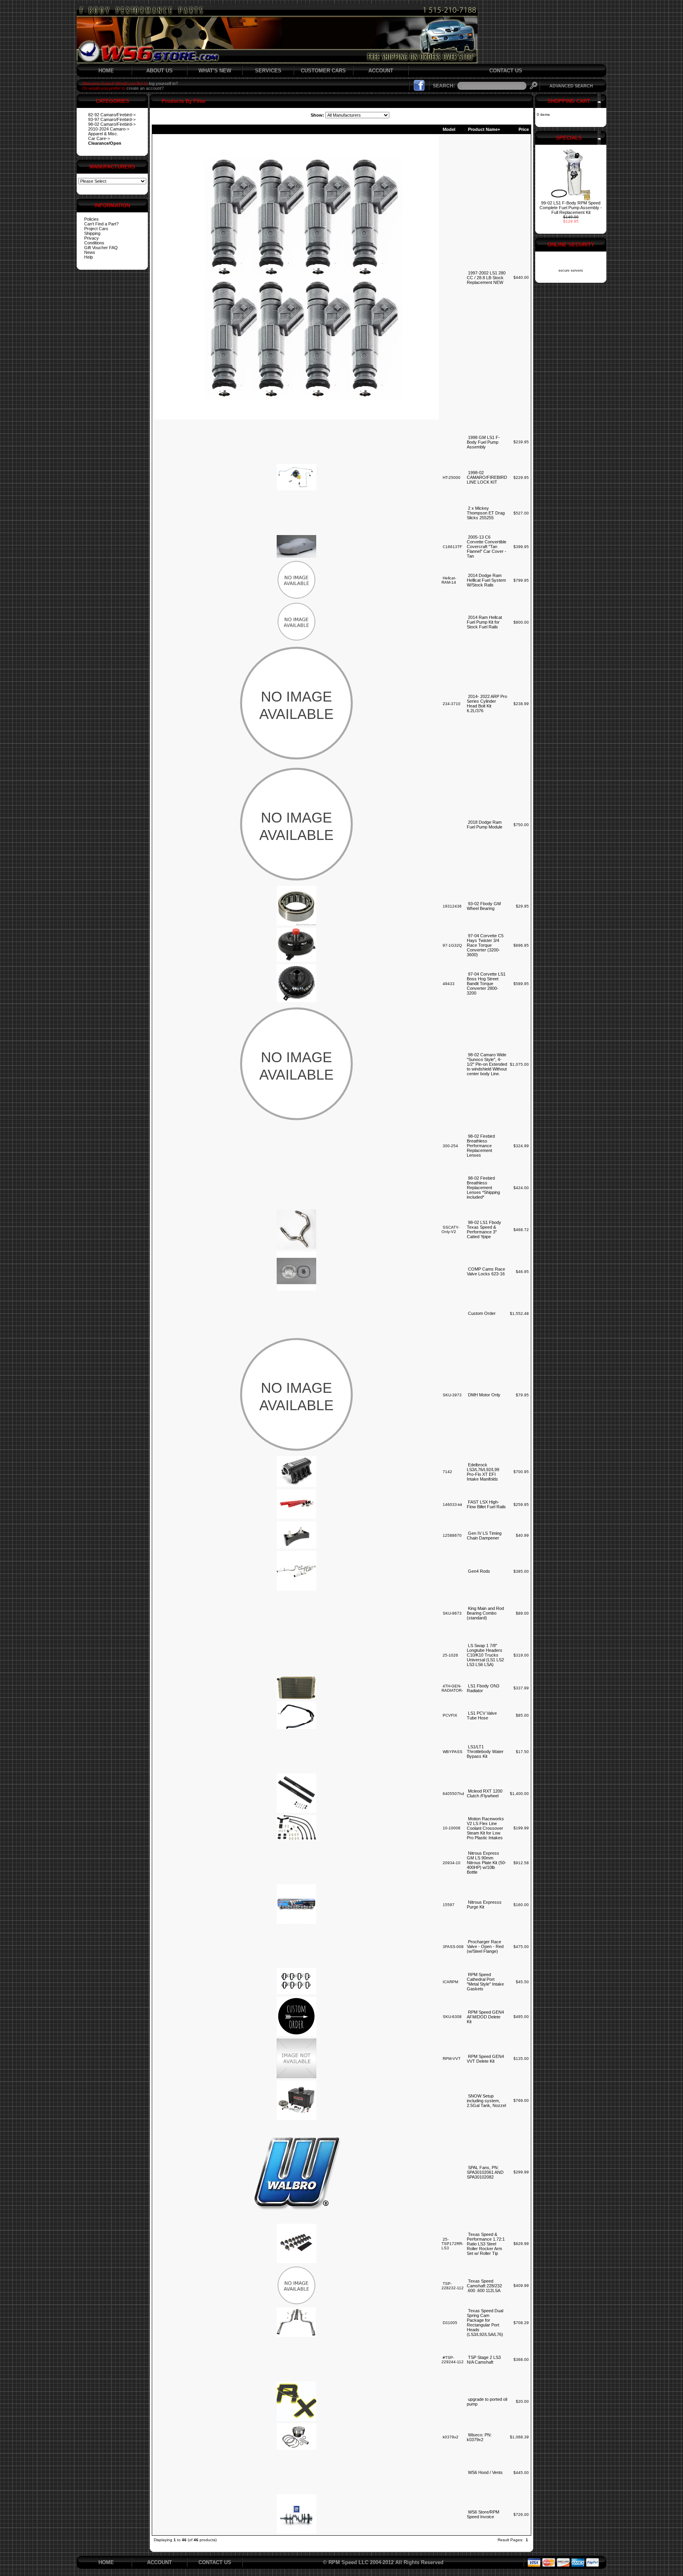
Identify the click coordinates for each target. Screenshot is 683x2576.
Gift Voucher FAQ (101, 248)
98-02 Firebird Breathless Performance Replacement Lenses (481, 1146)
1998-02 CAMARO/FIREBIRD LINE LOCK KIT (487, 477)
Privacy (92, 238)
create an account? (145, 88)
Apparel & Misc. (103, 134)
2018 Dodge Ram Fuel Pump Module (485, 825)
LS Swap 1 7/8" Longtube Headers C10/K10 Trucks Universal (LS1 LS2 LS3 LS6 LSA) (485, 1655)
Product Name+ (484, 129)
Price (524, 129)
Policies (92, 219)
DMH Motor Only (484, 1395)
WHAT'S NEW (215, 71)
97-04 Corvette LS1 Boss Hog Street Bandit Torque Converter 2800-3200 (486, 983)
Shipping (92, 233)
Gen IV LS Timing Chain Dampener (484, 1536)
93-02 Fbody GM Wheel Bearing (484, 906)
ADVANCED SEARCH (571, 86)
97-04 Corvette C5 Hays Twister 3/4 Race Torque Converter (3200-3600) (485, 945)
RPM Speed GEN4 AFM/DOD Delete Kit (485, 2017)
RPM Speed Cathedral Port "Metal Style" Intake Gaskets (485, 1982)
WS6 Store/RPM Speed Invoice (483, 2514)
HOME (106, 71)
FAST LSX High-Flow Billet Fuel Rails (486, 1504)
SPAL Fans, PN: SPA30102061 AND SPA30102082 (485, 2172)
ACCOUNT (381, 71)
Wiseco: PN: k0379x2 (479, 2437)
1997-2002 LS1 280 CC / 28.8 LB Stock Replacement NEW (486, 278)
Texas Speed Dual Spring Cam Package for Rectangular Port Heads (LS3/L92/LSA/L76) (485, 2323)
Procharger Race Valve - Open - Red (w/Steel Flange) (485, 1946)
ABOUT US (159, 71)
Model (449, 129)
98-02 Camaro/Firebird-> (112, 124)
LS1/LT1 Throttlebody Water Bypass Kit (485, 1751)
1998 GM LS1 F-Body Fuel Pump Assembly (483, 442)
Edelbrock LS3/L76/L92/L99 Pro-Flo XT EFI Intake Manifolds (483, 1472)
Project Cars (96, 229)
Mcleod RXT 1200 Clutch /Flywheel (485, 1793)
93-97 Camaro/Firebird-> (112, 119)
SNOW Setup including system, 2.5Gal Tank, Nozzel (486, 2101)
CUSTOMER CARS (323, 71)
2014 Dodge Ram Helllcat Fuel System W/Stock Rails (486, 580)
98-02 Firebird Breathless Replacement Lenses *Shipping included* (483, 1188)
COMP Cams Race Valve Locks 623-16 (486, 1271)
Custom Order (482, 1313)
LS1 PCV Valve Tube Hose (482, 1715)
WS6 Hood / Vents (485, 2472)
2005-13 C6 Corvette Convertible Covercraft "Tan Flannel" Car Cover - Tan (487, 547)
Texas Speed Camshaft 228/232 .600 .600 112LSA (484, 2286)
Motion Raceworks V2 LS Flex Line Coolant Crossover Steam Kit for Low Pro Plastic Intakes (485, 1828)
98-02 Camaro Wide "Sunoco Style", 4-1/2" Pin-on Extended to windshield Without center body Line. (487, 1064)
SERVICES (268, 71)
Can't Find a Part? (101, 224)
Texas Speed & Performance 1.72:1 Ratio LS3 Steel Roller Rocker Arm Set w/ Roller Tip (486, 2244)
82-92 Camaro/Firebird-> (112, 115)
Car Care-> (99, 138)
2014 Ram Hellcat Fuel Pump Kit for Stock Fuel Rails (484, 622)
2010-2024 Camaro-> (109, 129)
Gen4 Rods (479, 1571)
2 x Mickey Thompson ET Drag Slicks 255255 (486, 513)
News (90, 252)
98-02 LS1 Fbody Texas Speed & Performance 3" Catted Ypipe (484, 1229)
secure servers (571, 270)
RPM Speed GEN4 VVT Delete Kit (485, 2059)
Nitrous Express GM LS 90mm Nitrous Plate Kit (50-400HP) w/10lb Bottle (487, 1863)
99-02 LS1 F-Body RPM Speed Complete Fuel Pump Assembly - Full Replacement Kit (571, 208)
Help (89, 257)
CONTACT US (506, 71)
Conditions (94, 243)
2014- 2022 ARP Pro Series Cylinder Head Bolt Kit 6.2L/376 (487, 704)
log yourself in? (163, 83)
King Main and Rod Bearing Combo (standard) (485, 1613)
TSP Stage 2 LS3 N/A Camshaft (484, 2360)
